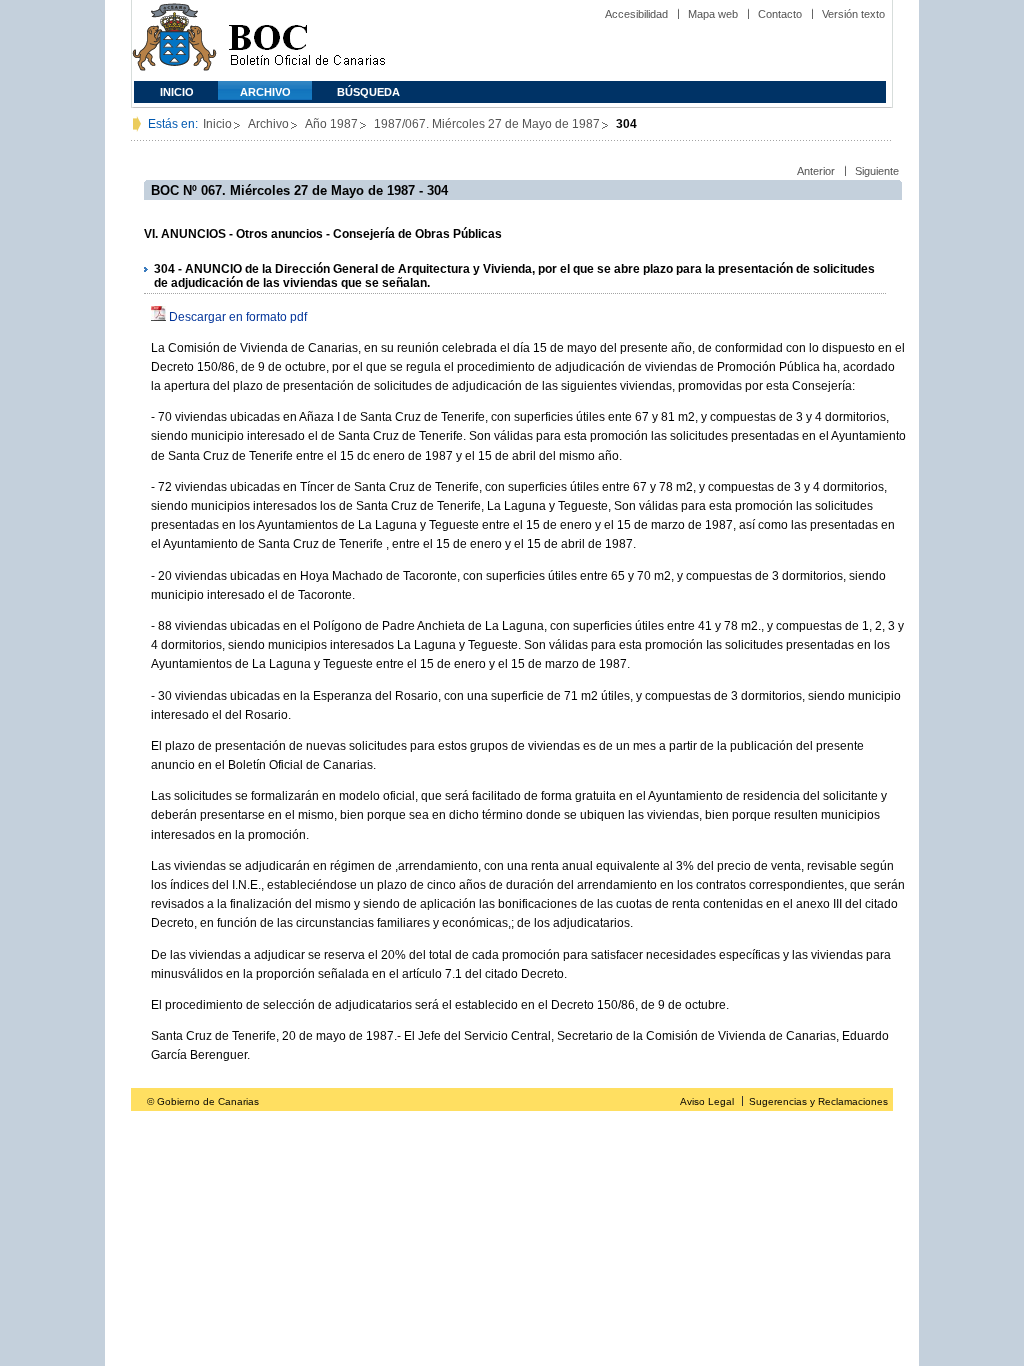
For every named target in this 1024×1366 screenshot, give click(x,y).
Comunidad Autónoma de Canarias (174, 40)
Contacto (780, 14)
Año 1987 (331, 124)
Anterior (816, 171)
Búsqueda (368, 92)
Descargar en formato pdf (238, 317)
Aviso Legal (707, 1101)
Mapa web (713, 14)
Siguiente (877, 171)
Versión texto (853, 14)
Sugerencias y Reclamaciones (818, 1101)
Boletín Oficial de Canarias (307, 40)
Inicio (177, 92)
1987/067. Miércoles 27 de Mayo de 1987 (487, 124)
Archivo (265, 92)
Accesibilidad (636, 14)
